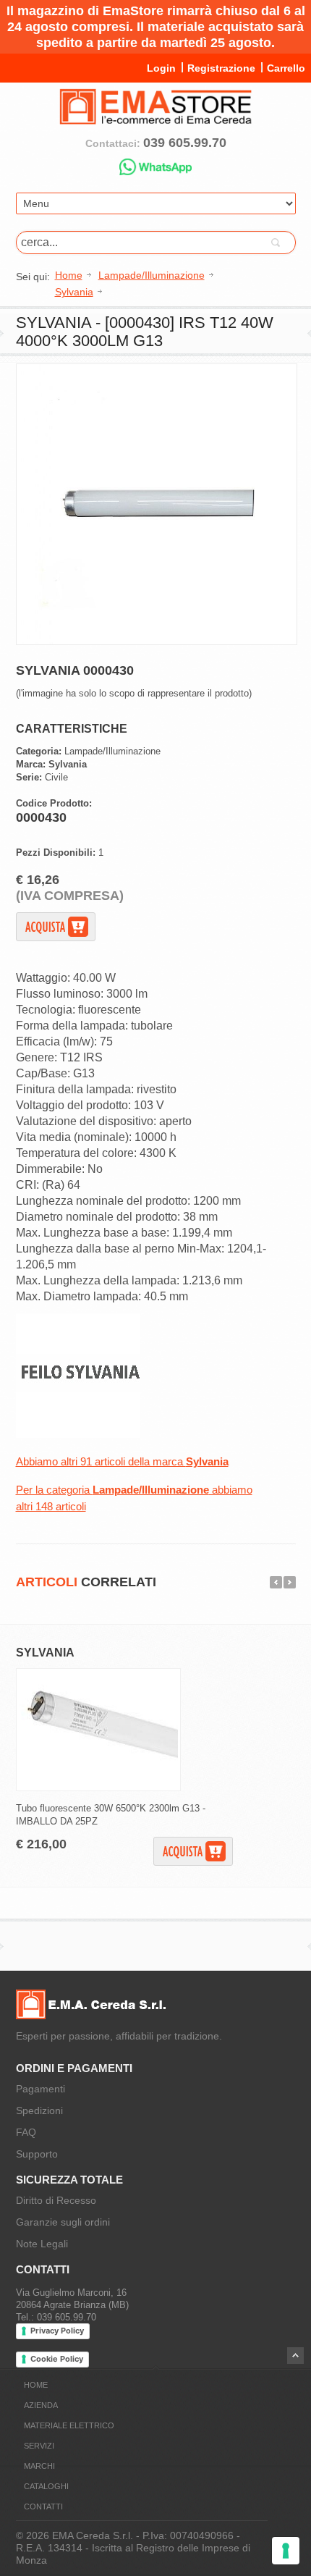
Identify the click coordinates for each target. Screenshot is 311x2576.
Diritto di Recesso (56, 2200)
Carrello (286, 68)
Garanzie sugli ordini (63, 2222)
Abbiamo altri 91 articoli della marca (122, 1461)
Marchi (39, 2466)
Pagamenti (41, 2089)
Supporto (37, 2154)
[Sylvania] (78, 1435)
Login (161, 68)
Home (36, 2385)
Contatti (43, 2506)
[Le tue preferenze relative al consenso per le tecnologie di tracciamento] (286, 2551)
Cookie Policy (57, 2359)
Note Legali (42, 2244)
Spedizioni (39, 2110)
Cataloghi (46, 2486)
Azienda (41, 2405)
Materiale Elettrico (69, 2425)
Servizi (39, 2446)
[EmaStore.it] (155, 119)
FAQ (26, 2132)
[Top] (295, 2356)
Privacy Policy (57, 2331)
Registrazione (221, 68)
